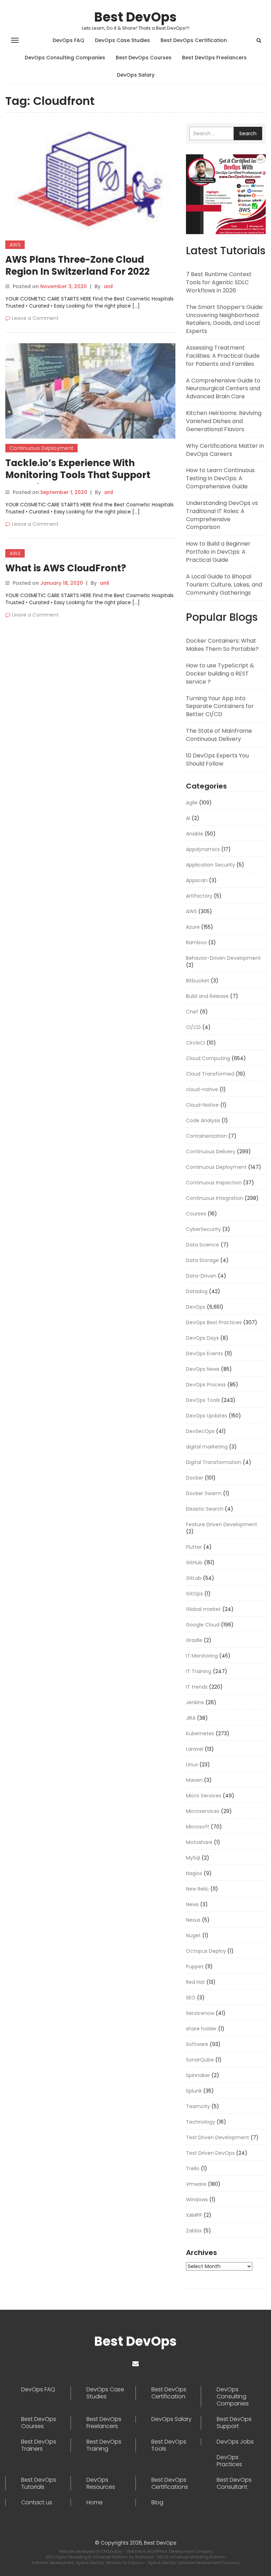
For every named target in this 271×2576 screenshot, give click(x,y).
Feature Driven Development (222, 1524)
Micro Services (204, 1796)
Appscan (197, 880)
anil (108, 286)
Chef (192, 1012)
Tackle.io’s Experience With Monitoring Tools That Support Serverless (78, 475)
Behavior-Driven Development (223, 958)
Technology (201, 2122)
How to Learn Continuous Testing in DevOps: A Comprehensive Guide (220, 478)
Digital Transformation (214, 1462)
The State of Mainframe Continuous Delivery (219, 735)
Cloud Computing (208, 1058)
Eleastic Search (205, 1509)
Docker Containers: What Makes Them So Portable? (222, 645)
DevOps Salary (136, 75)
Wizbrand (144, 2557)
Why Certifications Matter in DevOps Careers (225, 450)
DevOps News (203, 1369)
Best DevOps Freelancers (214, 58)
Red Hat (195, 1982)
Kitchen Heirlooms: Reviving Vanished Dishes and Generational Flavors (224, 421)
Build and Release (207, 996)
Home (95, 2503)
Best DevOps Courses (144, 58)
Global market (203, 1609)
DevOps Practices (229, 2461)
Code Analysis (203, 1120)
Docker (195, 1478)
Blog (157, 2503)
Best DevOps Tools (169, 2445)
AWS (15, 245)
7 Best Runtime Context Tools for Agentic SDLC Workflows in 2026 (219, 282)
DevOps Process (206, 1385)
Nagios (194, 1873)
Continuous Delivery (211, 1152)
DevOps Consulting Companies (65, 58)
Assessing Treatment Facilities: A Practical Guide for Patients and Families (223, 356)
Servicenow (200, 2013)
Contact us (37, 2503)
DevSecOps (200, 1431)
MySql (193, 1858)
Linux (192, 1765)
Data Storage (202, 1260)
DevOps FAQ (68, 40)
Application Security (210, 865)
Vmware (196, 2184)
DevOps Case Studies (122, 40)
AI (188, 818)
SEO (191, 1998)
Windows (197, 2200)
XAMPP (194, 2215)
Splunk (194, 2091)
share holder (201, 2029)
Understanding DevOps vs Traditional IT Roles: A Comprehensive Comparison (222, 515)
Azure (193, 927)
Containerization (206, 1136)
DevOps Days (202, 1338)
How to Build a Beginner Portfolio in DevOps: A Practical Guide (218, 552)
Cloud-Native (202, 1105)
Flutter (194, 1547)
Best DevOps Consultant (234, 2483)
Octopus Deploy (206, 1951)
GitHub (194, 1563)
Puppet (195, 1967)
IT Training (199, 1671)
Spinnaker (198, 2075)
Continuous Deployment (41, 448)
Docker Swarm (204, 1493)
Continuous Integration (215, 1198)
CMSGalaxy (112, 2551)
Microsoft (198, 1827)
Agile (192, 803)
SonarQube (200, 2060)
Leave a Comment (35, 318)
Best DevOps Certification (194, 40)
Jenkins (195, 1702)
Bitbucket (198, 981)
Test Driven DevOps (210, 2153)
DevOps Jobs (235, 2442)
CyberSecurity (203, 1229)
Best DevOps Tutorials (39, 2483)
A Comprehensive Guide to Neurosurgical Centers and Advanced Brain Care (223, 389)
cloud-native (202, 1089)
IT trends (197, 1687)
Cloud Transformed (210, 1074)
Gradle (194, 1640)
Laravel (195, 1749)
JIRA (191, 1718)
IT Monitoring (202, 1656)
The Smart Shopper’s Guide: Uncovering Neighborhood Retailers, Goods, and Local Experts (225, 319)
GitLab (194, 1578)
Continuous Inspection (214, 1183)
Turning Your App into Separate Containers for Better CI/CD (220, 706)
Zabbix (194, 2231)
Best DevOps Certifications (170, 2483)
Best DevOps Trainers (39, 2445)
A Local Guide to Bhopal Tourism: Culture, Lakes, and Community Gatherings (224, 585)
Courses (196, 1214)
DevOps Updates (207, 1416)
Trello (193, 2169)
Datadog (197, 1291)
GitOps (194, 1594)
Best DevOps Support (234, 2423)
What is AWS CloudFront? (66, 568)
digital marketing (207, 1447)
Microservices (203, 1811)
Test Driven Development (218, 2137)
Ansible (195, 834)
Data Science (203, 1245)
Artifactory (199, 896)
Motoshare (199, 1842)
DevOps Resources (101, 2483)
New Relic (197, 1889)
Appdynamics (203, 849)
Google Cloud (203, 1625)
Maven (194, 1780)
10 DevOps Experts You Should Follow (217, 760)
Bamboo (196, 942)
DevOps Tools (203, 1400)
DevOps (196, 1307)
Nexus (193, 1920)
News (192, 1904)
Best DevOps (135, 17)
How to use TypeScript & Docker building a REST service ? (220, 674)
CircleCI (195, 1043)
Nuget (193, 1935)
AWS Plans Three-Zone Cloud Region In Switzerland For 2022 (77, 266)
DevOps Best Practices (214, 1322)
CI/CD (193, 1027)
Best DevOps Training (104, 2445)
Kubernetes (200, 1733)
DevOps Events (204, 1354)
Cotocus (136, 2563)
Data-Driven (201, 1276)
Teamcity (198, 2106)
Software (197, 2044)
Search (248, 133)
